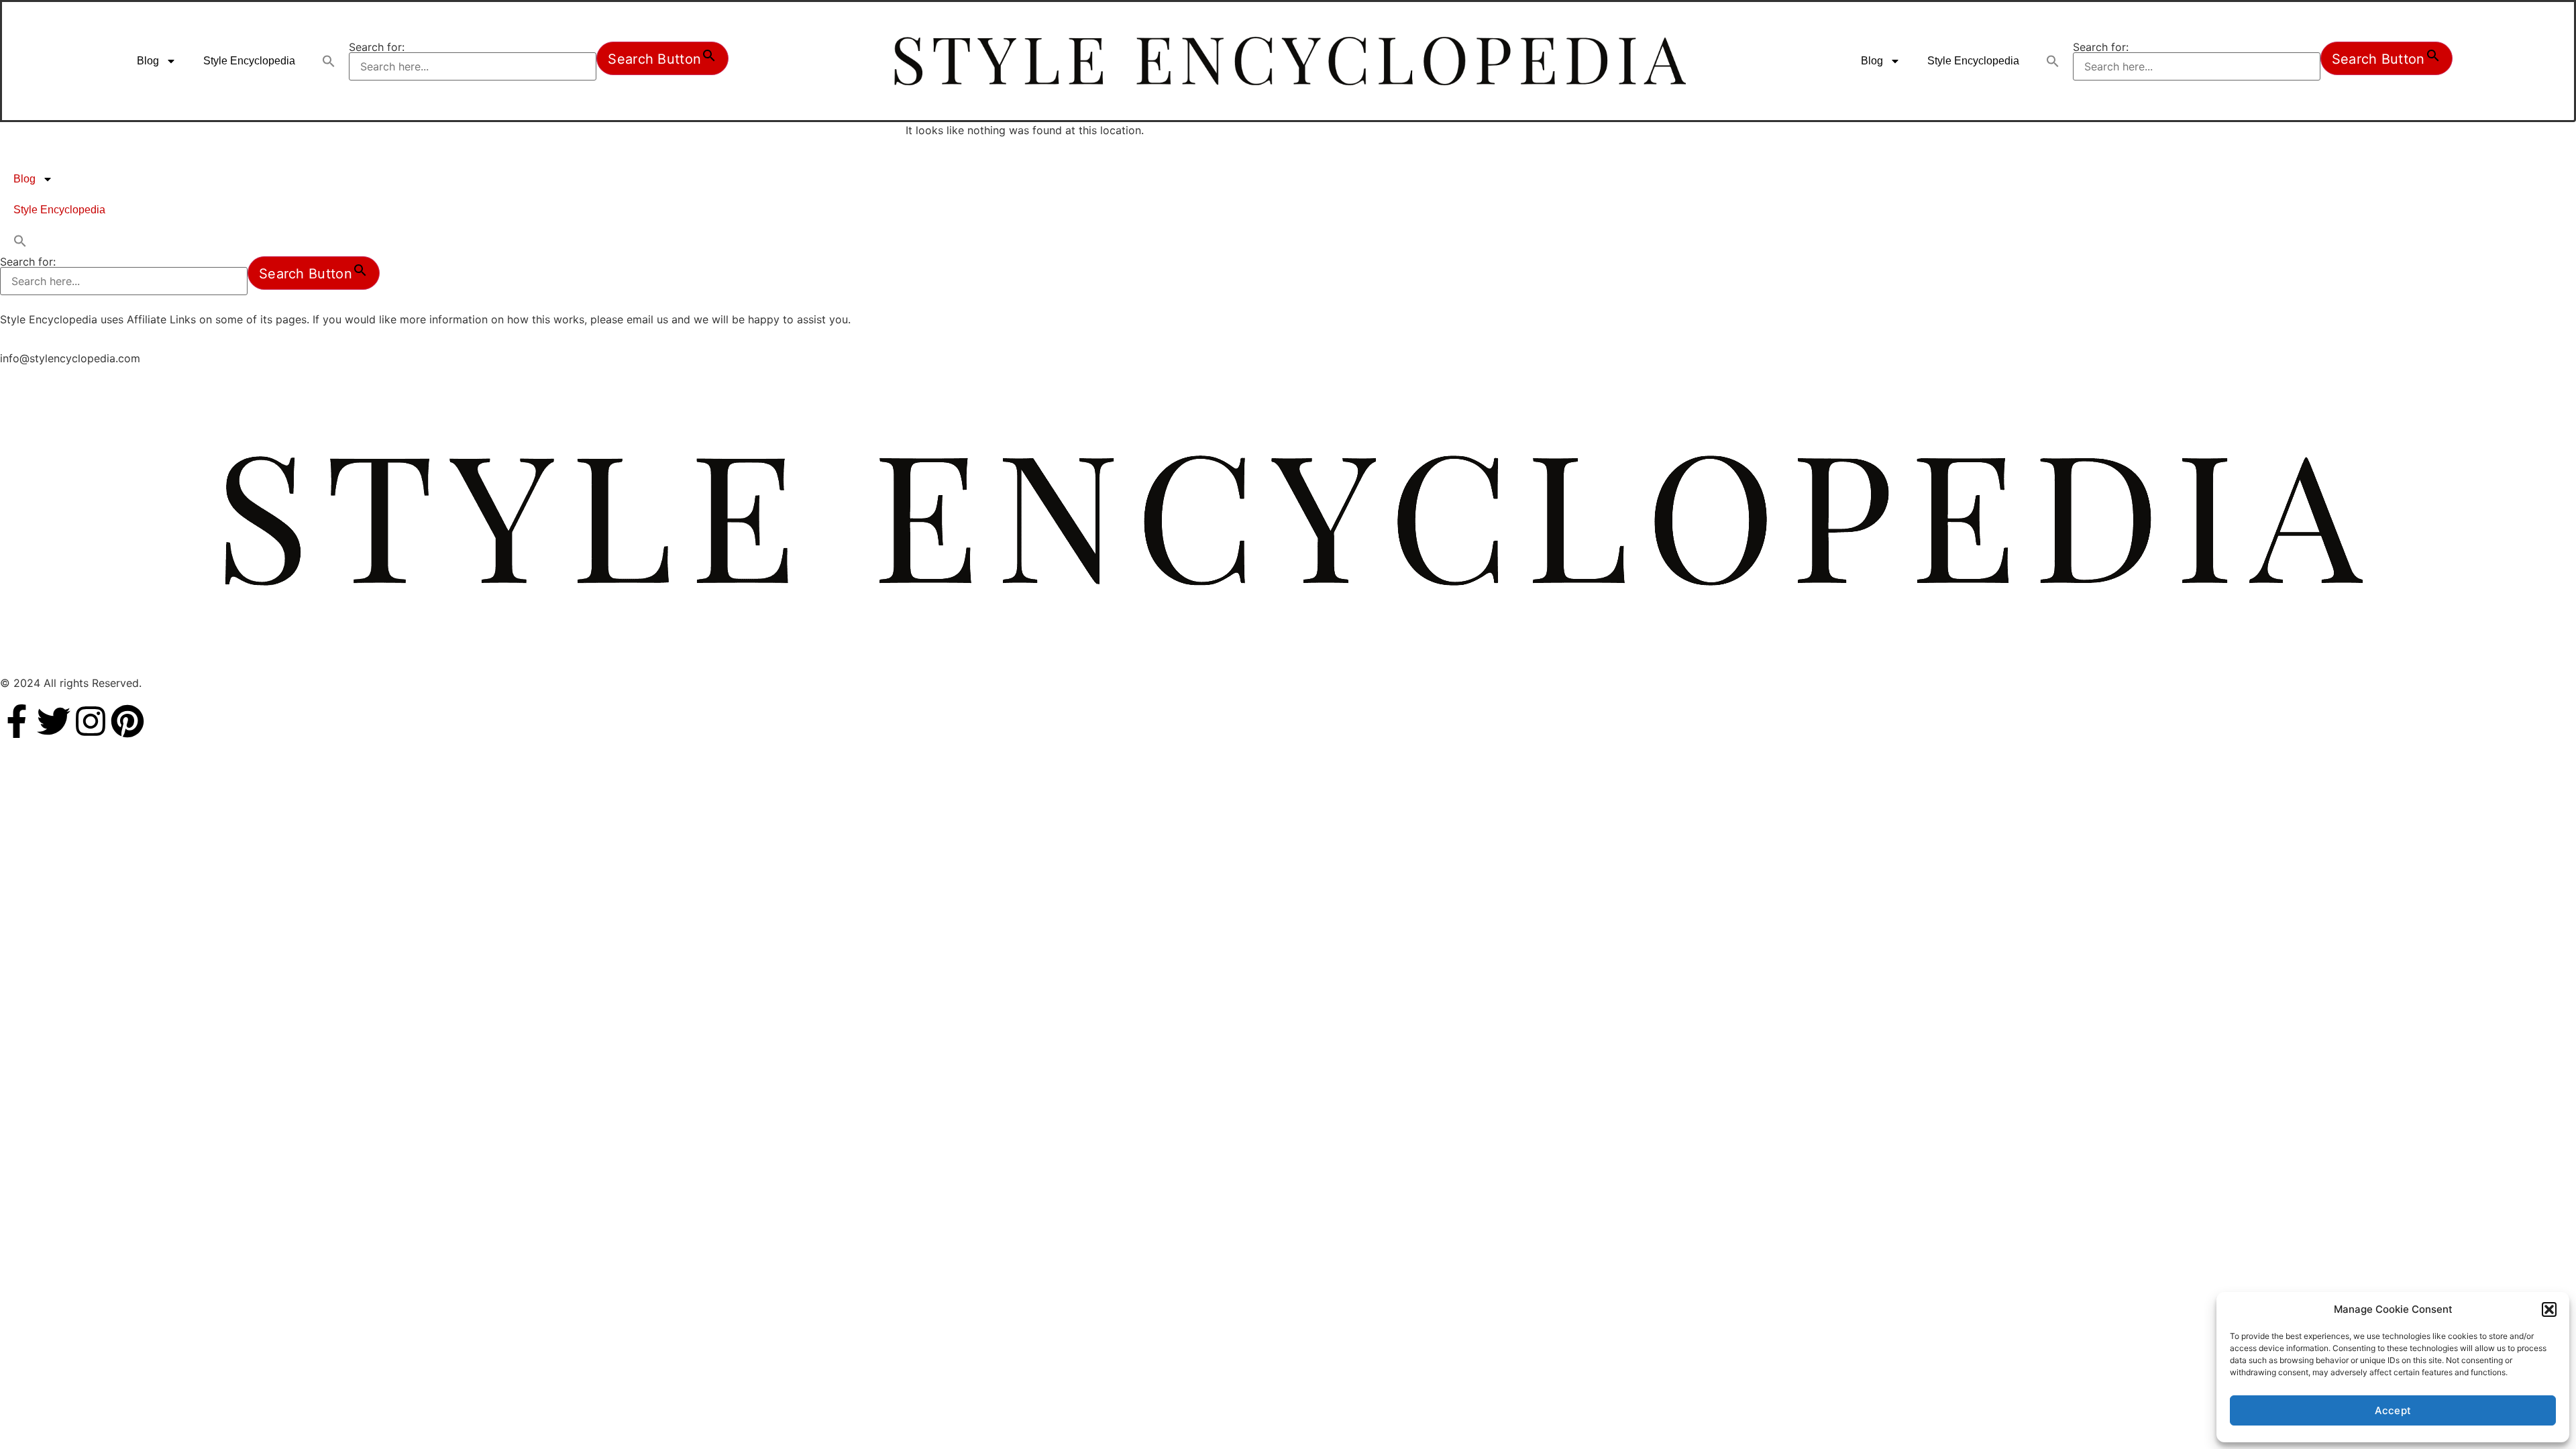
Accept (2393, 1410)
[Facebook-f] (17, 721)
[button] (2549, 1309)
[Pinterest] (127, 721)
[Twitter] (54, 721)
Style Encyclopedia (249, 61)
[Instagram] (91, 721)
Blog (148, 61)
